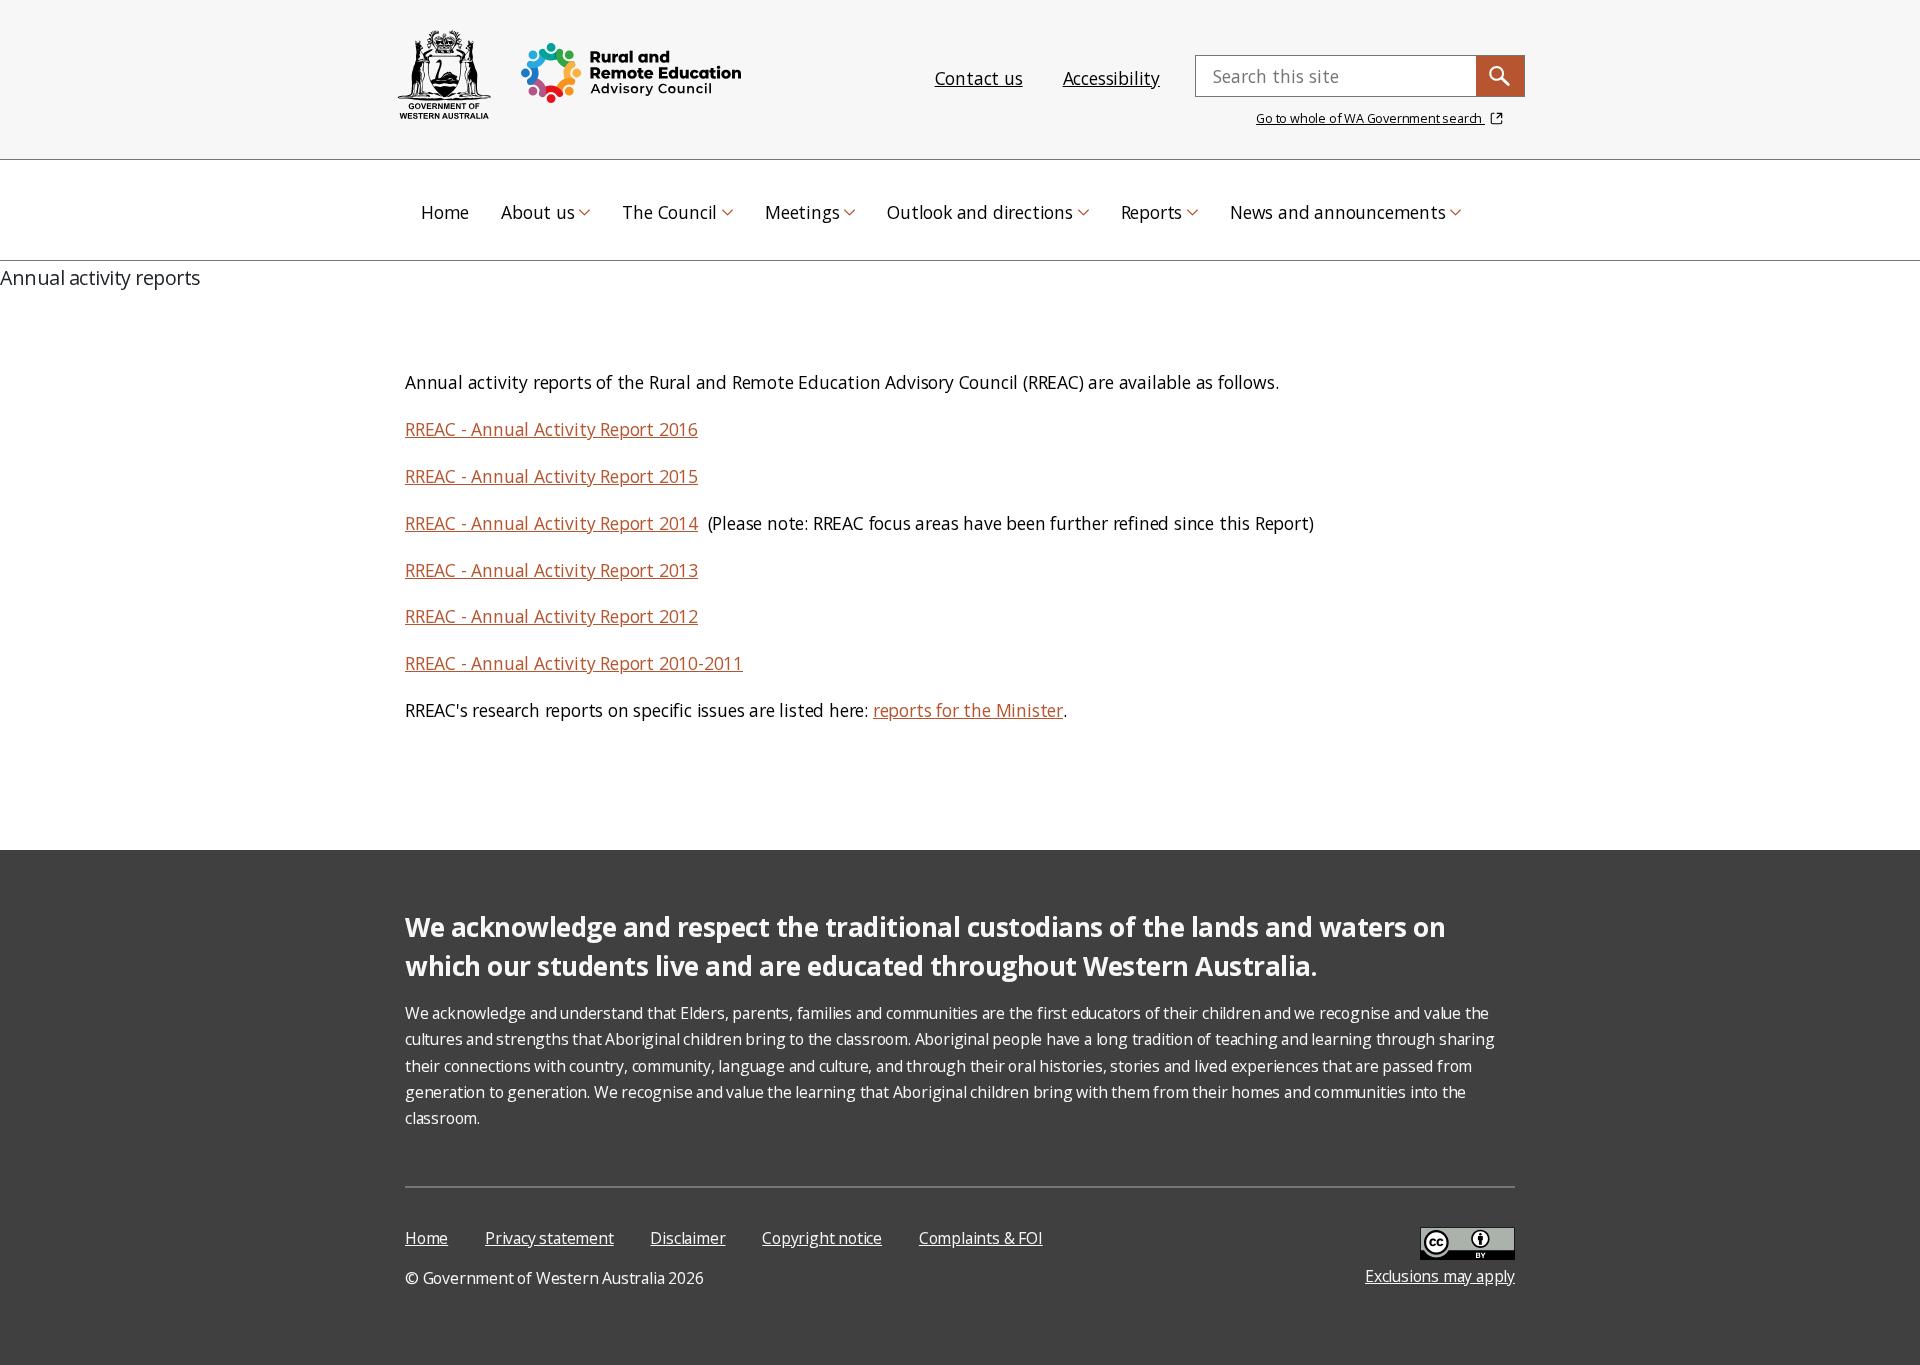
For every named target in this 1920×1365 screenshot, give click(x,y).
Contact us (979, 78)
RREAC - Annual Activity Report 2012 (551, 616)
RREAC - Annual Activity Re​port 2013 (551, 570)
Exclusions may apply (1440, 1276)
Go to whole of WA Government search (1370, 118)
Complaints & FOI (981, 1238)
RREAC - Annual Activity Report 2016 (551, 429)
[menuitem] (445, 210)
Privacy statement (549, 1238)
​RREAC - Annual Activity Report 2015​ (551, 476)
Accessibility (1111, 78)
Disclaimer (687, 1238)
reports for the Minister (968, 710)
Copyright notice (822, 1238)
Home (426, 1238)
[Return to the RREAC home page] (445, 76)
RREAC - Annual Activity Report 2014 (551, 523)
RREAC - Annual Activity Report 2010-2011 (574, 663)
